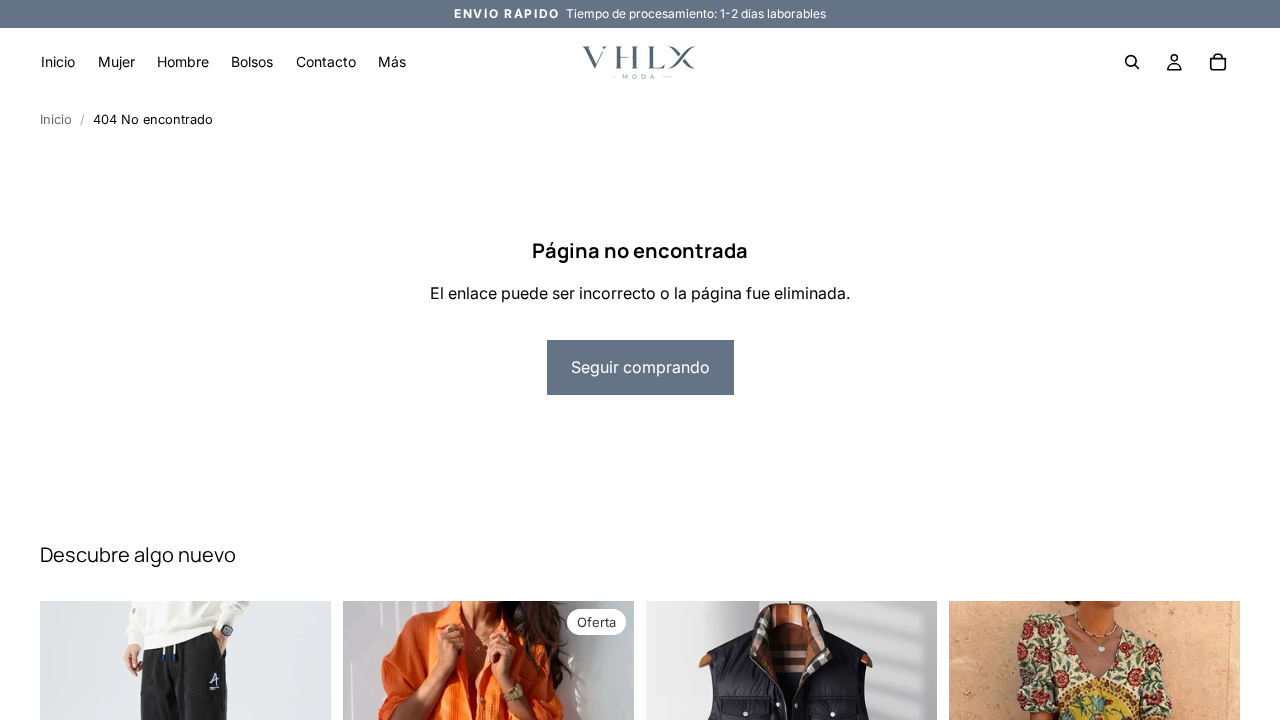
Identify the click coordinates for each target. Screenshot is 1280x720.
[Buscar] (1132, 62)
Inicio (56, 119)
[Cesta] (1218, 62)
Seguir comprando (640, 367)
